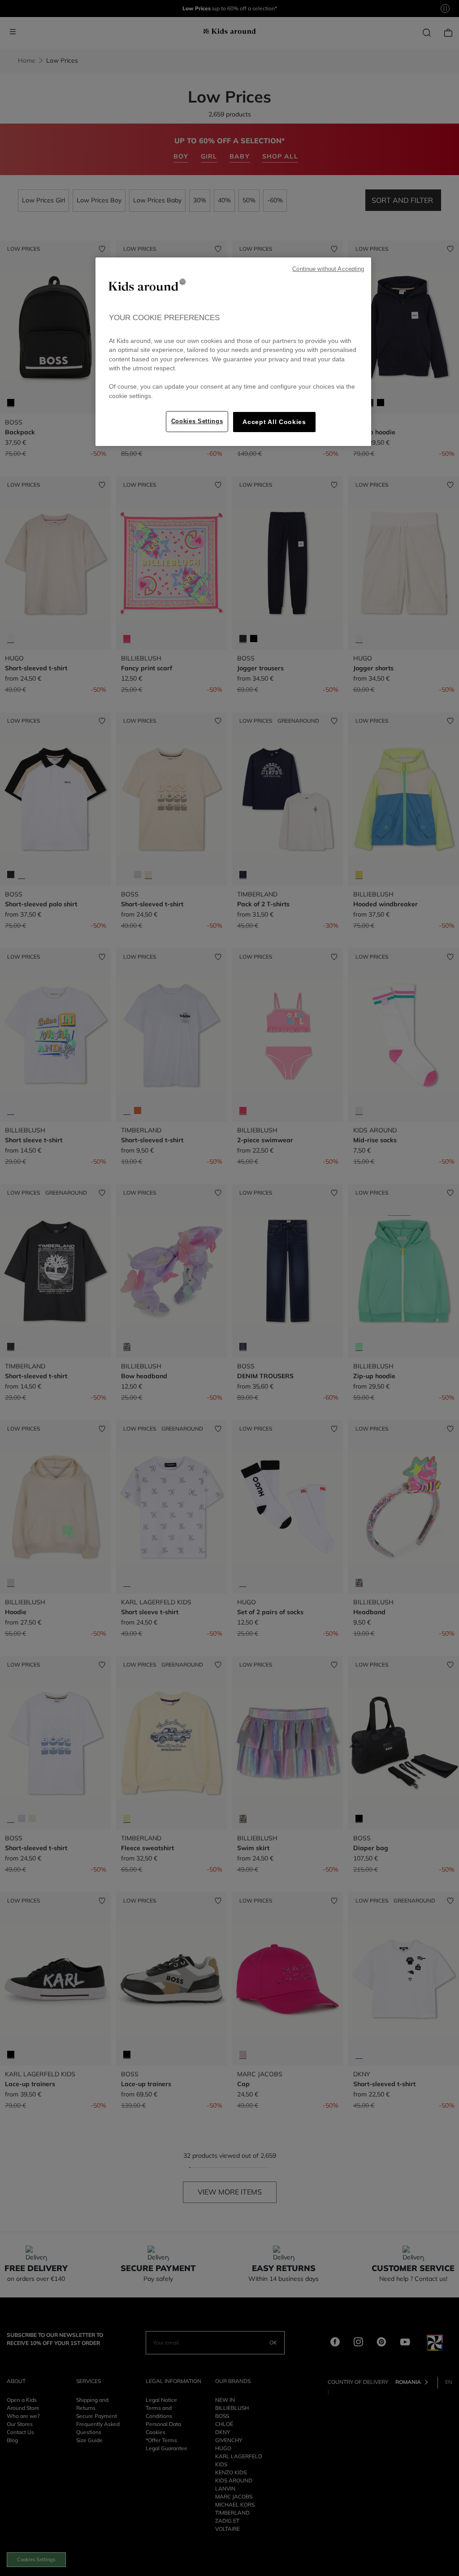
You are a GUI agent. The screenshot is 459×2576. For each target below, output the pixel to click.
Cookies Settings (197, 421)
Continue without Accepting (328, 269)
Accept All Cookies (274, 422)
